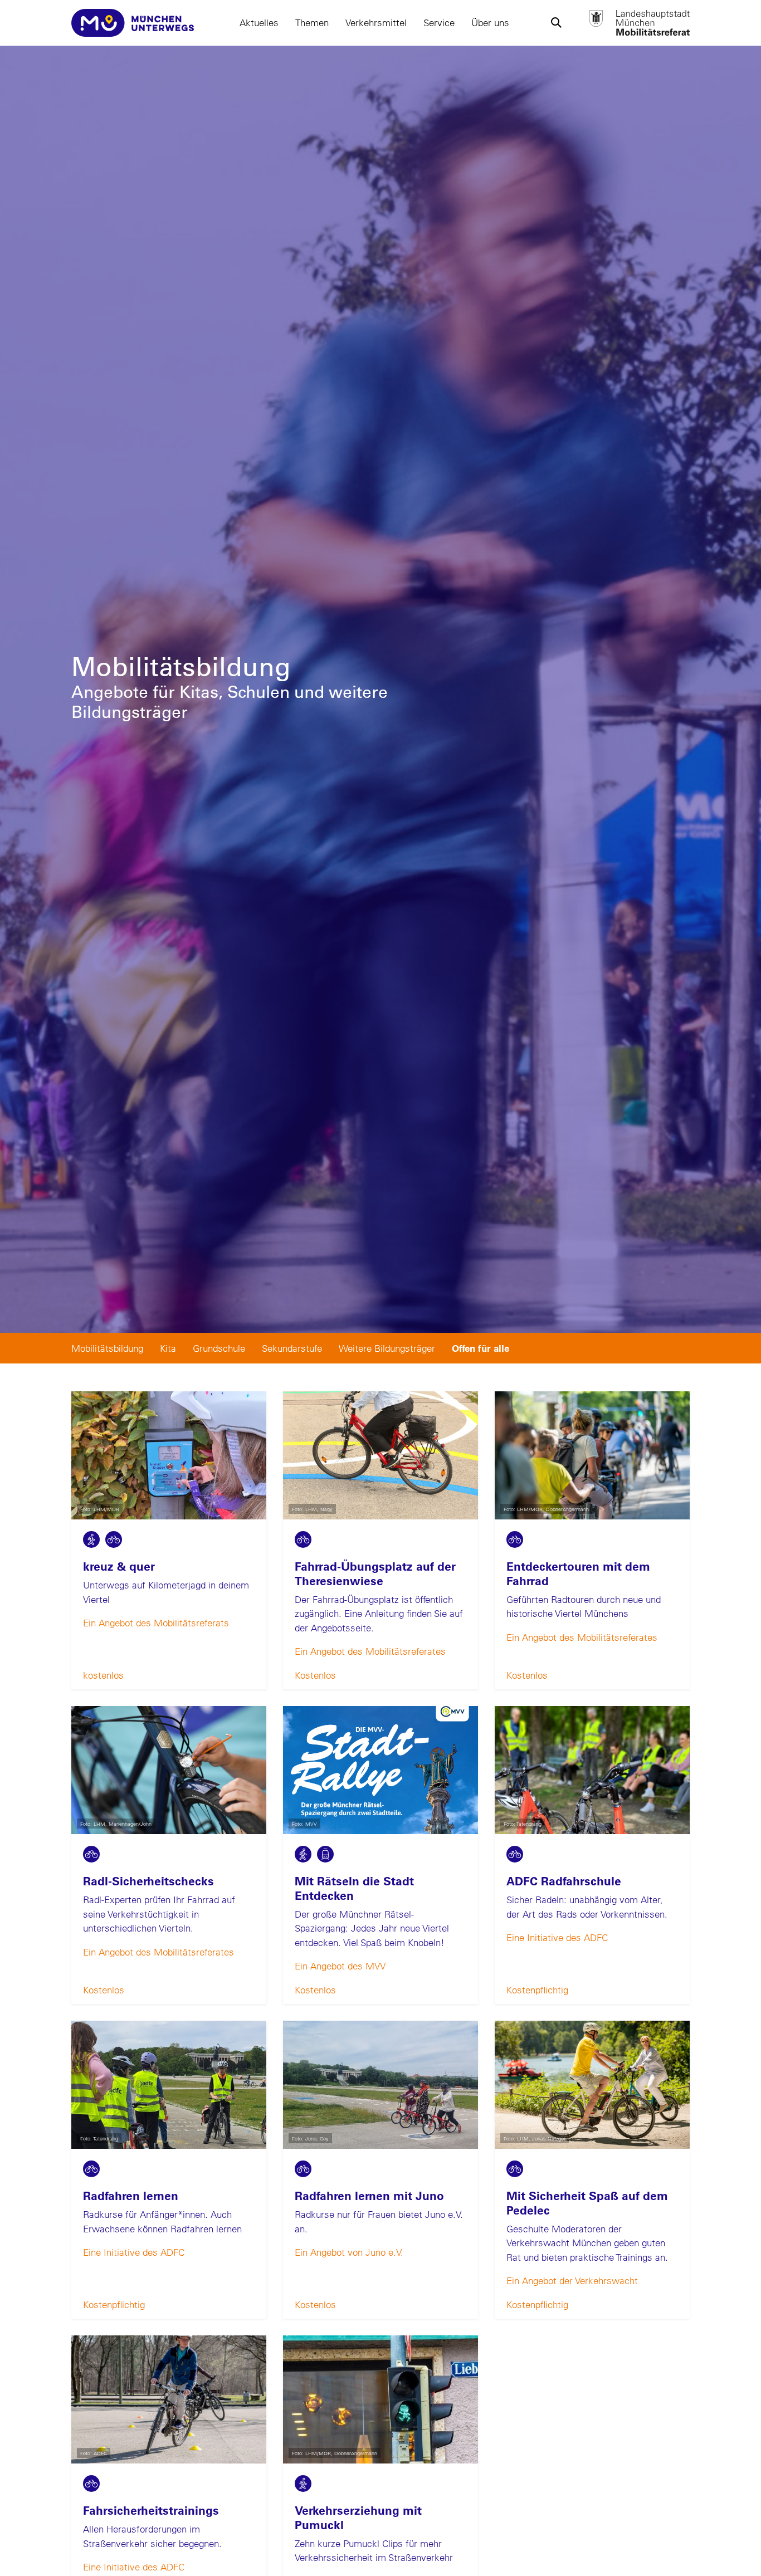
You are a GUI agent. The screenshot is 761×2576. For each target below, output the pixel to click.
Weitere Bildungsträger (387, 1348)
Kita (168, 1348)
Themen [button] (312, 23)
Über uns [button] (490, 23)
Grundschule (219, 1348)
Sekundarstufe (292, 1348)
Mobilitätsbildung (107, 1348)
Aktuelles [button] (259, 23)
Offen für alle (480, 1348)
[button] (556, 23)
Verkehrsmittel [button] (376, 23)
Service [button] (439, 23)
